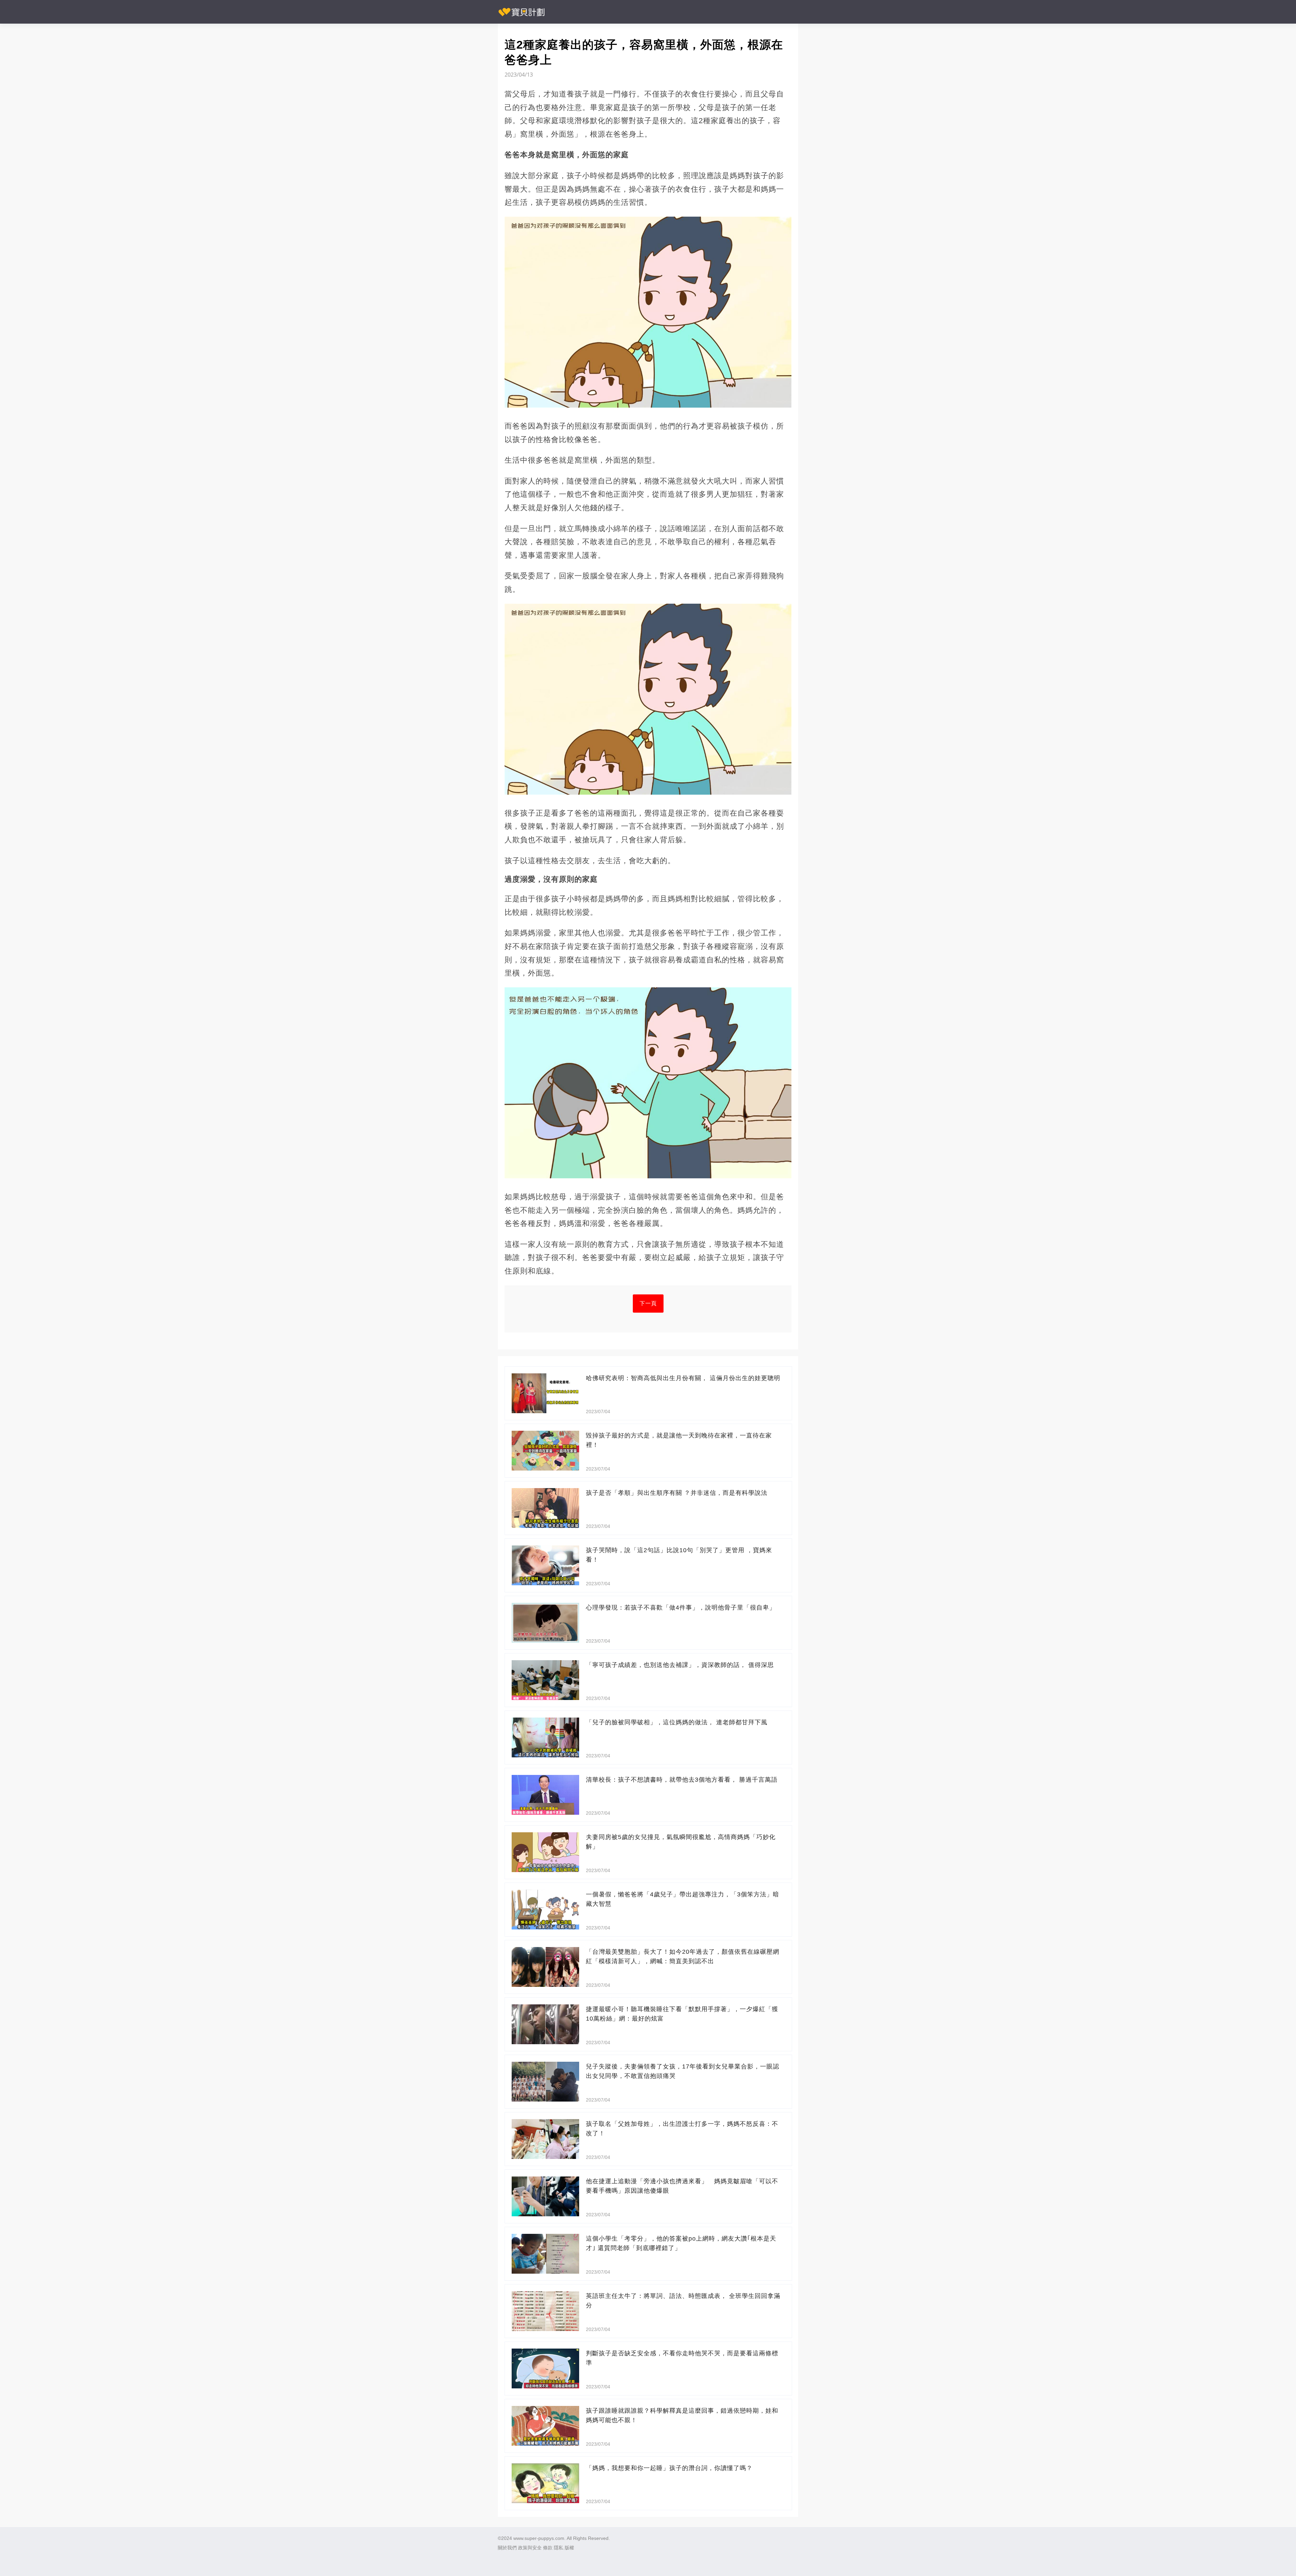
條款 (548, 2548)
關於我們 (507, 2548)
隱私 (559, 2548)
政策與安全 (530, 2548)
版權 (569, 2548)
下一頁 (648, 1303)
